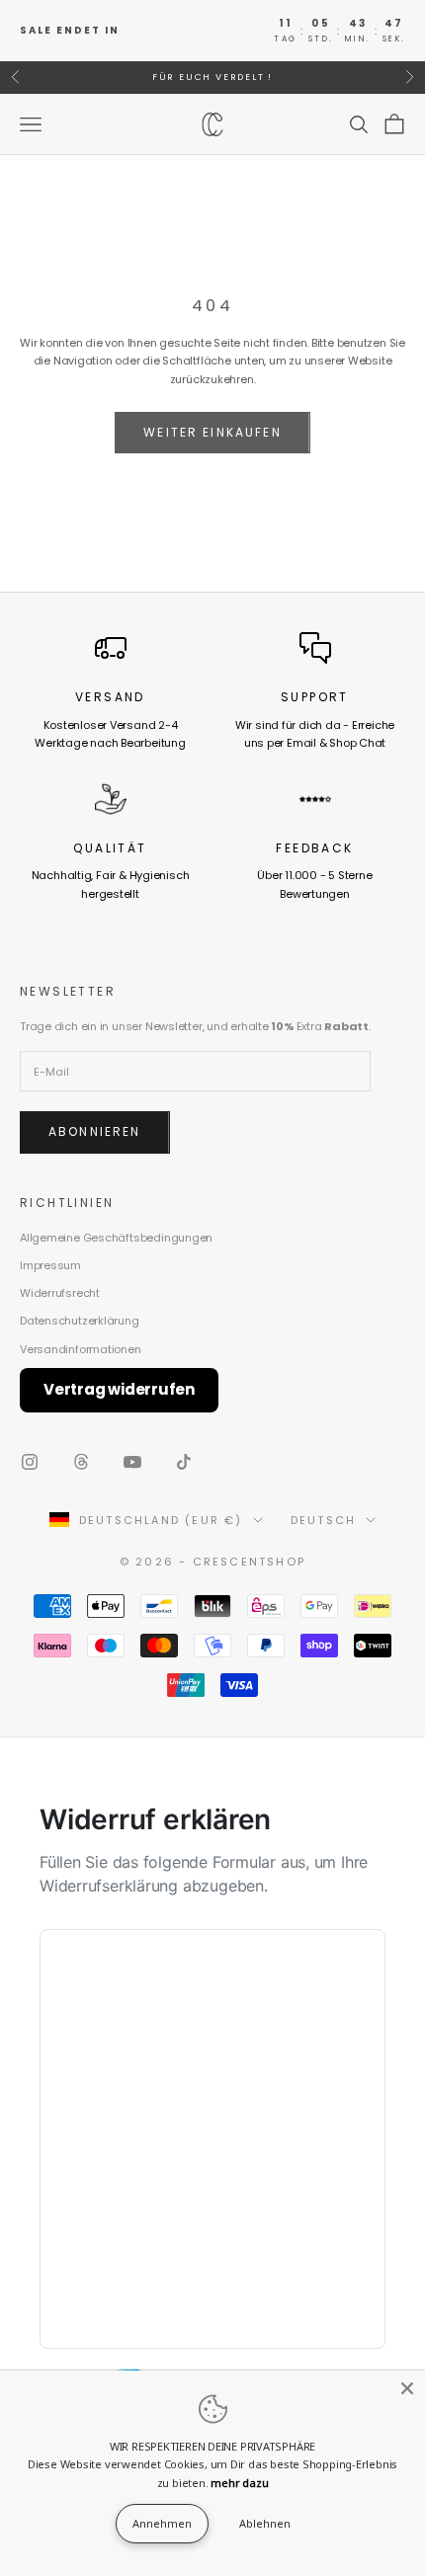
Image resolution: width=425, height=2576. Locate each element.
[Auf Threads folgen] (81, 1462)
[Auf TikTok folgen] (184, 1462)
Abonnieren (95, 1131)
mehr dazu (239, 2483)
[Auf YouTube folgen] (132, 1462)
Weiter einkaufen (212, 432)
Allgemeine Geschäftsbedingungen (116, 1238)
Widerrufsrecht (60, 1293)
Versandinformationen (81, 1349)
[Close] (407, 2388)
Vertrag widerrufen (119, 1389)
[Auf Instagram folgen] (30, 1462)
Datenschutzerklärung (80, 1321)
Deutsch (323, 1520)
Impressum (50, 1265)
